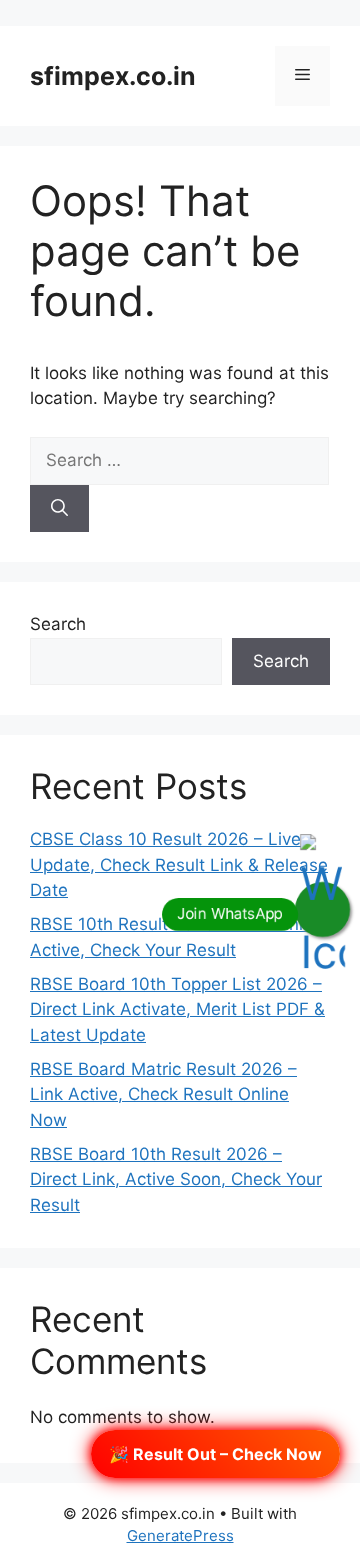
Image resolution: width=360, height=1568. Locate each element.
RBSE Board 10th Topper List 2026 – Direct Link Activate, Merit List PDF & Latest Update (177, 1009)
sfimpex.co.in (113, 76)
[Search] (59, 509)
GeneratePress (180, 1535)
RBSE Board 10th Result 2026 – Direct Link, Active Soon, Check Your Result (176, 1179)
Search (58, 624)
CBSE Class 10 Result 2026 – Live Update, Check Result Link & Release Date (179, 864)
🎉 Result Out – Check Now (215, 1454)
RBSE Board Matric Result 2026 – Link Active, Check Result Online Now (163, 1094)
